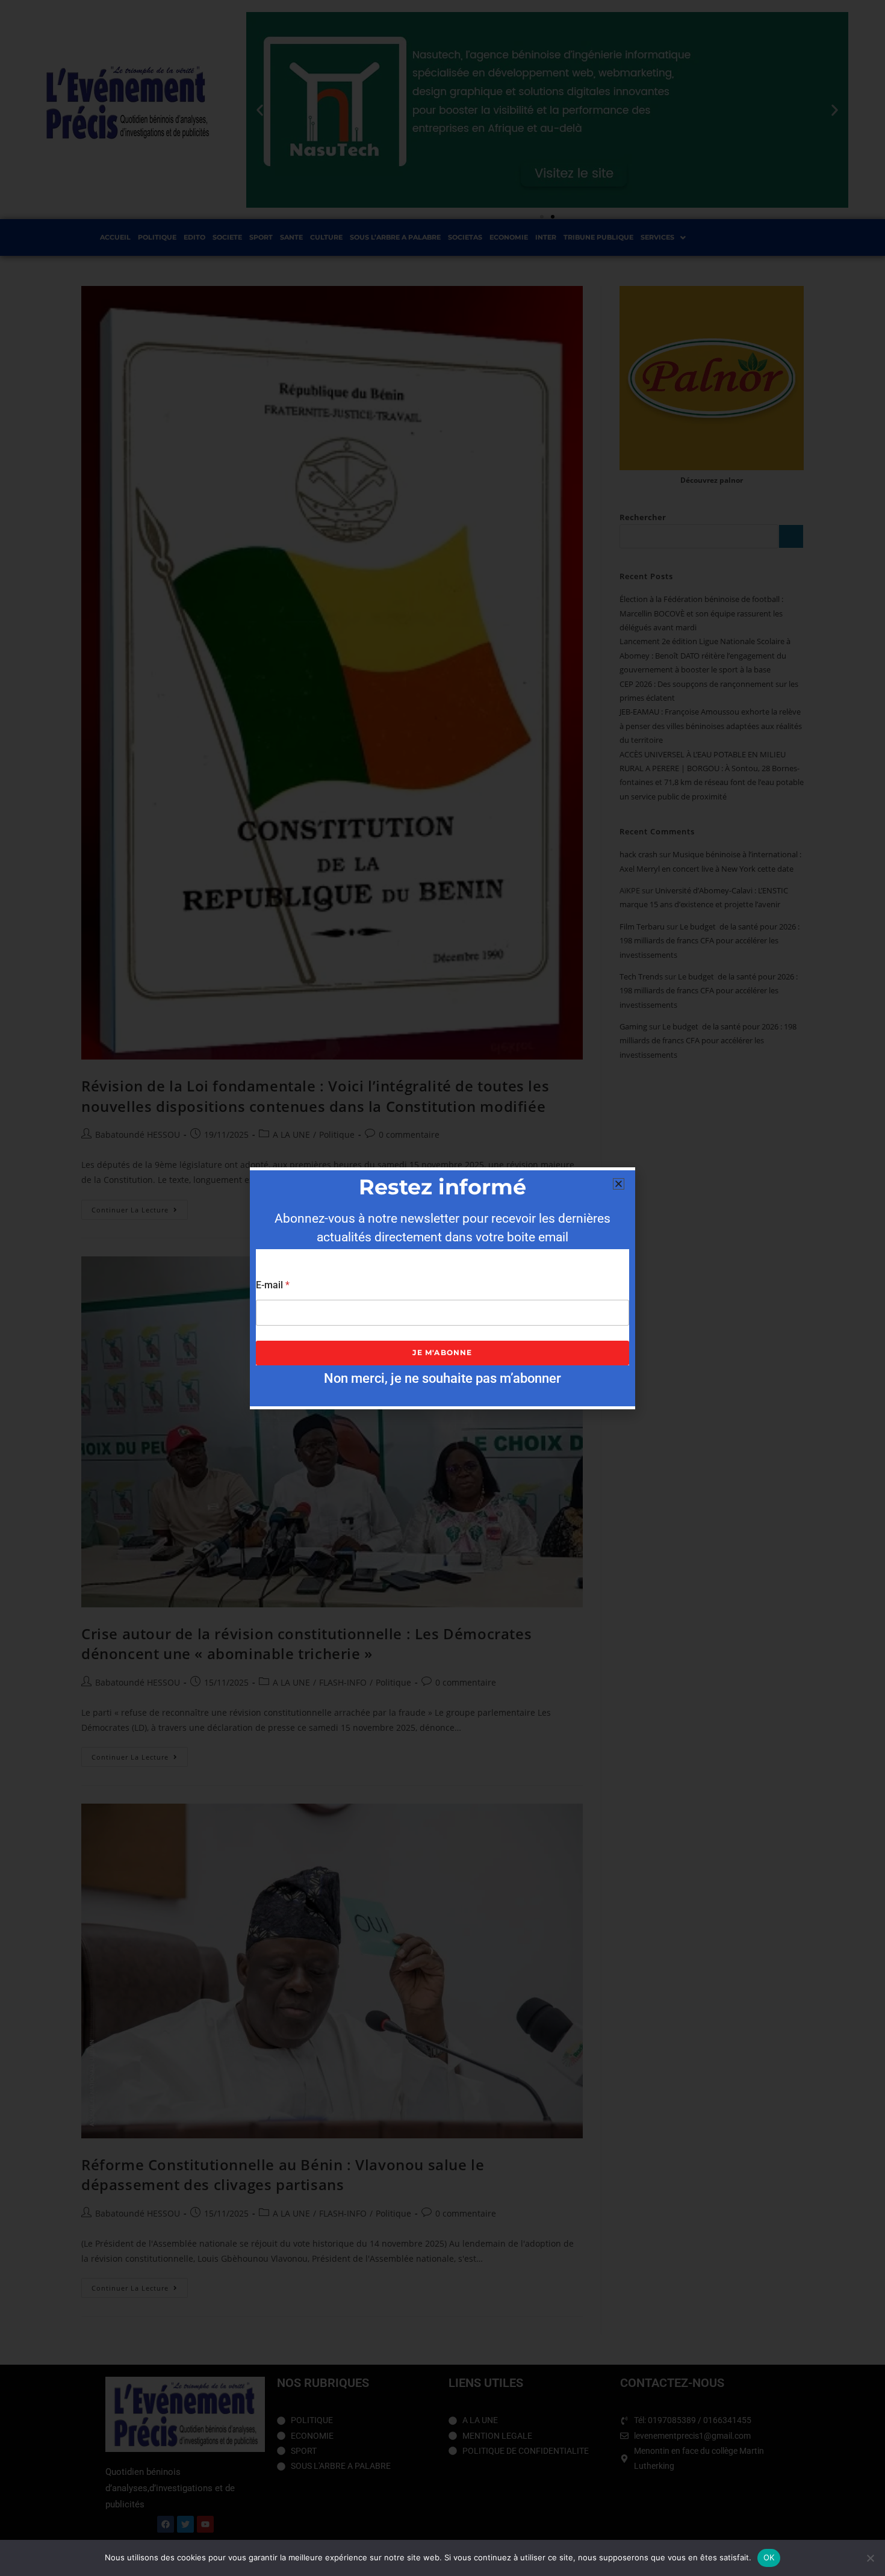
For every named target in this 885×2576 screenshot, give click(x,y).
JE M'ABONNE (442, 1352)
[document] (442, 1288)
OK (769, 2557)
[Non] (870, 2558)
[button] (619, 1184)
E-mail (273, 1285)
